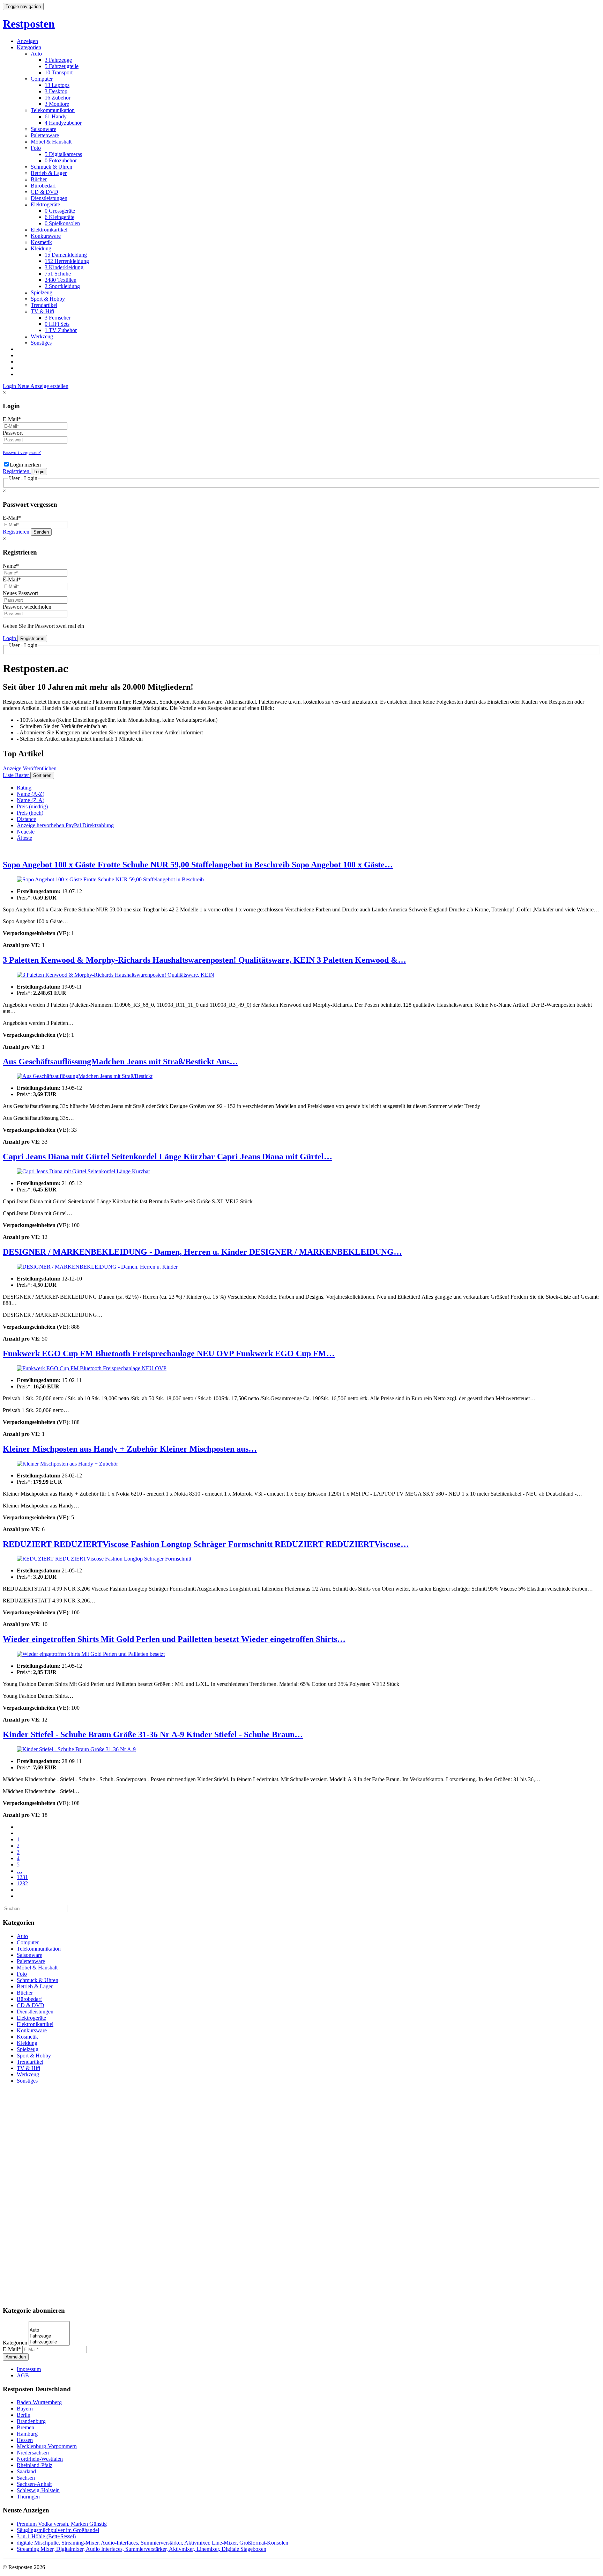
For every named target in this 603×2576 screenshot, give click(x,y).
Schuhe (58, 274)
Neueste (26, 832)
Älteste (24, 838)
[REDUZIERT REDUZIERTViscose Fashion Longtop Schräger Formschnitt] (301, 1559)
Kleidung (41, 248)
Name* (11, 566)
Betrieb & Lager (49, 173)
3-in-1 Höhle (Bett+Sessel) (46, 2536)
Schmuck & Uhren (51, 167)
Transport (59, 72)
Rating (24, 788)
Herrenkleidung (67, 261)
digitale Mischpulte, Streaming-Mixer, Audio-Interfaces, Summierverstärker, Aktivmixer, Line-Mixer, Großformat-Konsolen (152, 2543)
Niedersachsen (33, 2453)
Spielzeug (42, 292)
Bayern (25, 2409)
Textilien (61, 280)
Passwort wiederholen (27, 607)
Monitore (57, 104)
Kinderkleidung (64, 267)
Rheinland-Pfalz (35, 2465)
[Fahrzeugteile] (49, 2342)
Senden (41, 532)
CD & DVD (44, 192)
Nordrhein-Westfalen (40, 2459)
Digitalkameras (63, 154)
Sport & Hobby (48, 299)
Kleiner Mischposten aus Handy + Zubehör (81, 1449)
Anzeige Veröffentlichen (30, 768)
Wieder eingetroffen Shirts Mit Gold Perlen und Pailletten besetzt (122, 1639)
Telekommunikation (53, 110)
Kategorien (29, 47)
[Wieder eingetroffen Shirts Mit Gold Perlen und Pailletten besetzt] (301, 1654)
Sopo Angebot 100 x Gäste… (342, 865)
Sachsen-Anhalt (34, 2484)
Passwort (13, 433)
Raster (23, 775)
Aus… (227, 1062)
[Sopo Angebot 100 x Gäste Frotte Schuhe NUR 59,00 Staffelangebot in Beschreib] (301, 880)
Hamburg (27, 2434)
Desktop (56, 91)
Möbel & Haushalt (51, 142)
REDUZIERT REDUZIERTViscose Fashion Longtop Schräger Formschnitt (139, 1544)
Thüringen (28, 2497)
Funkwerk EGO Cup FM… (285, 1353)
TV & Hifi (42, 311)
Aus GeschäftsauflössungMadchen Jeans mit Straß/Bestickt (109, 1062)
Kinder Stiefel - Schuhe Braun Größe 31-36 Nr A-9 (95, 1734)
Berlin (24, 2415)
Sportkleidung (62, 286)
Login (10, 386)
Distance (26, 819)
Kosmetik (41, 242)
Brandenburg (31, 2421)
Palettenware (45, 135)
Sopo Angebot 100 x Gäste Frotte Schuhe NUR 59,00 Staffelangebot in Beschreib (147, 865)
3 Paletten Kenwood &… (362, 960)
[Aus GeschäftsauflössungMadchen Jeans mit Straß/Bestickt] (301, 1076)
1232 (22, 1883)
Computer (42, 79)
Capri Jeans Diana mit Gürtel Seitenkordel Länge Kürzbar (110, 1157)
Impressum (29, 2369)
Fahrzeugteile (62, 66)
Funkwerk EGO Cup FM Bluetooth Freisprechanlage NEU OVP (119, 1353)
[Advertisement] (301, 2194)
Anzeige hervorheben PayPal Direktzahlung (65, 825)
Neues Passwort (20, 593)
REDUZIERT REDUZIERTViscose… (342, 1544)
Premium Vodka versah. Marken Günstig (62, 2524)
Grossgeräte (60, 211)
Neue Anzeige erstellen (43, 386)
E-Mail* (12, 419)
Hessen (25, 2440)
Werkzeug (42, 336)
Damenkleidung (66, 255)
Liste (9, 775)
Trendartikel (44, 305)
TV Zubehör (61, 330)
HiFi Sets (57, 324)
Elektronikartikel (49, 230)
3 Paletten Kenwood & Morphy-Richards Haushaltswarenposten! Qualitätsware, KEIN (160, 960)
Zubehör (58, 98)
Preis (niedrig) (32, 806)
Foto (36, 148)
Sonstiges (41, 343)
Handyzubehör (63, 123)
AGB (23, 2375)
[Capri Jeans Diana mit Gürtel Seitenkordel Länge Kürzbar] (301, 1172)
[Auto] (49, 2330)
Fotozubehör (61, 160)
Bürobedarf (43, 186)
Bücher (39, 179)
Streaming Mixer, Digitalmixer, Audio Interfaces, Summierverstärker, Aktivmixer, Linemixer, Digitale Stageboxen (142, 2549)
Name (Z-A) (31, 800)
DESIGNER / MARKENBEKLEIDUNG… (326, 1252)
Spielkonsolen (62, 223)
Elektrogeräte (45, 204)
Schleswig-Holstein (38, 2490)
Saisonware (43, 129)
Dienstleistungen (49, 198)
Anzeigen (27, 41)
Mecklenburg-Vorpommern (47, 2446)
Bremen (25, 2427)
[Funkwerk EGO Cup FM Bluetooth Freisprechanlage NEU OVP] (301, 1368)
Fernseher (58, 318)
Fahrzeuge (58, 60)
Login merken (25, 465)
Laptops (57, 85)
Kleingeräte (59, 217)
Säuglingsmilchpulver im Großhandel (58, 2530)
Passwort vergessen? (22, 452)
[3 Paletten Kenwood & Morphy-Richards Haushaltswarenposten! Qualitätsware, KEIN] (301, 975)
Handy (56, 116)
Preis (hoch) (30, 813)
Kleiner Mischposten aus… (208, 1449)
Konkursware (46, 236)
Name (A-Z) (31, 794)
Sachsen (26, 2478)
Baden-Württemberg (39, 2402)
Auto (36, 54)
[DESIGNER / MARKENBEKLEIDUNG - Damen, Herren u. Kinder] (301, 1267)
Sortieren (42, 775)
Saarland (26, 2471)
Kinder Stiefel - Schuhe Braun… (245, 1734)
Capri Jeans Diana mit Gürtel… (275, 1157)
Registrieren (17, 471)
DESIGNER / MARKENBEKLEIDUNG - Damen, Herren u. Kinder (126, 1252)
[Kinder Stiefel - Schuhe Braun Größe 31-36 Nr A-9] (301, 1749)
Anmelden (16, 2357)
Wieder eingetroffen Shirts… (293, 1639)
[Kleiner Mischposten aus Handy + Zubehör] (301, 1464)
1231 (22, 1877)
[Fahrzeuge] (49, 2336)
